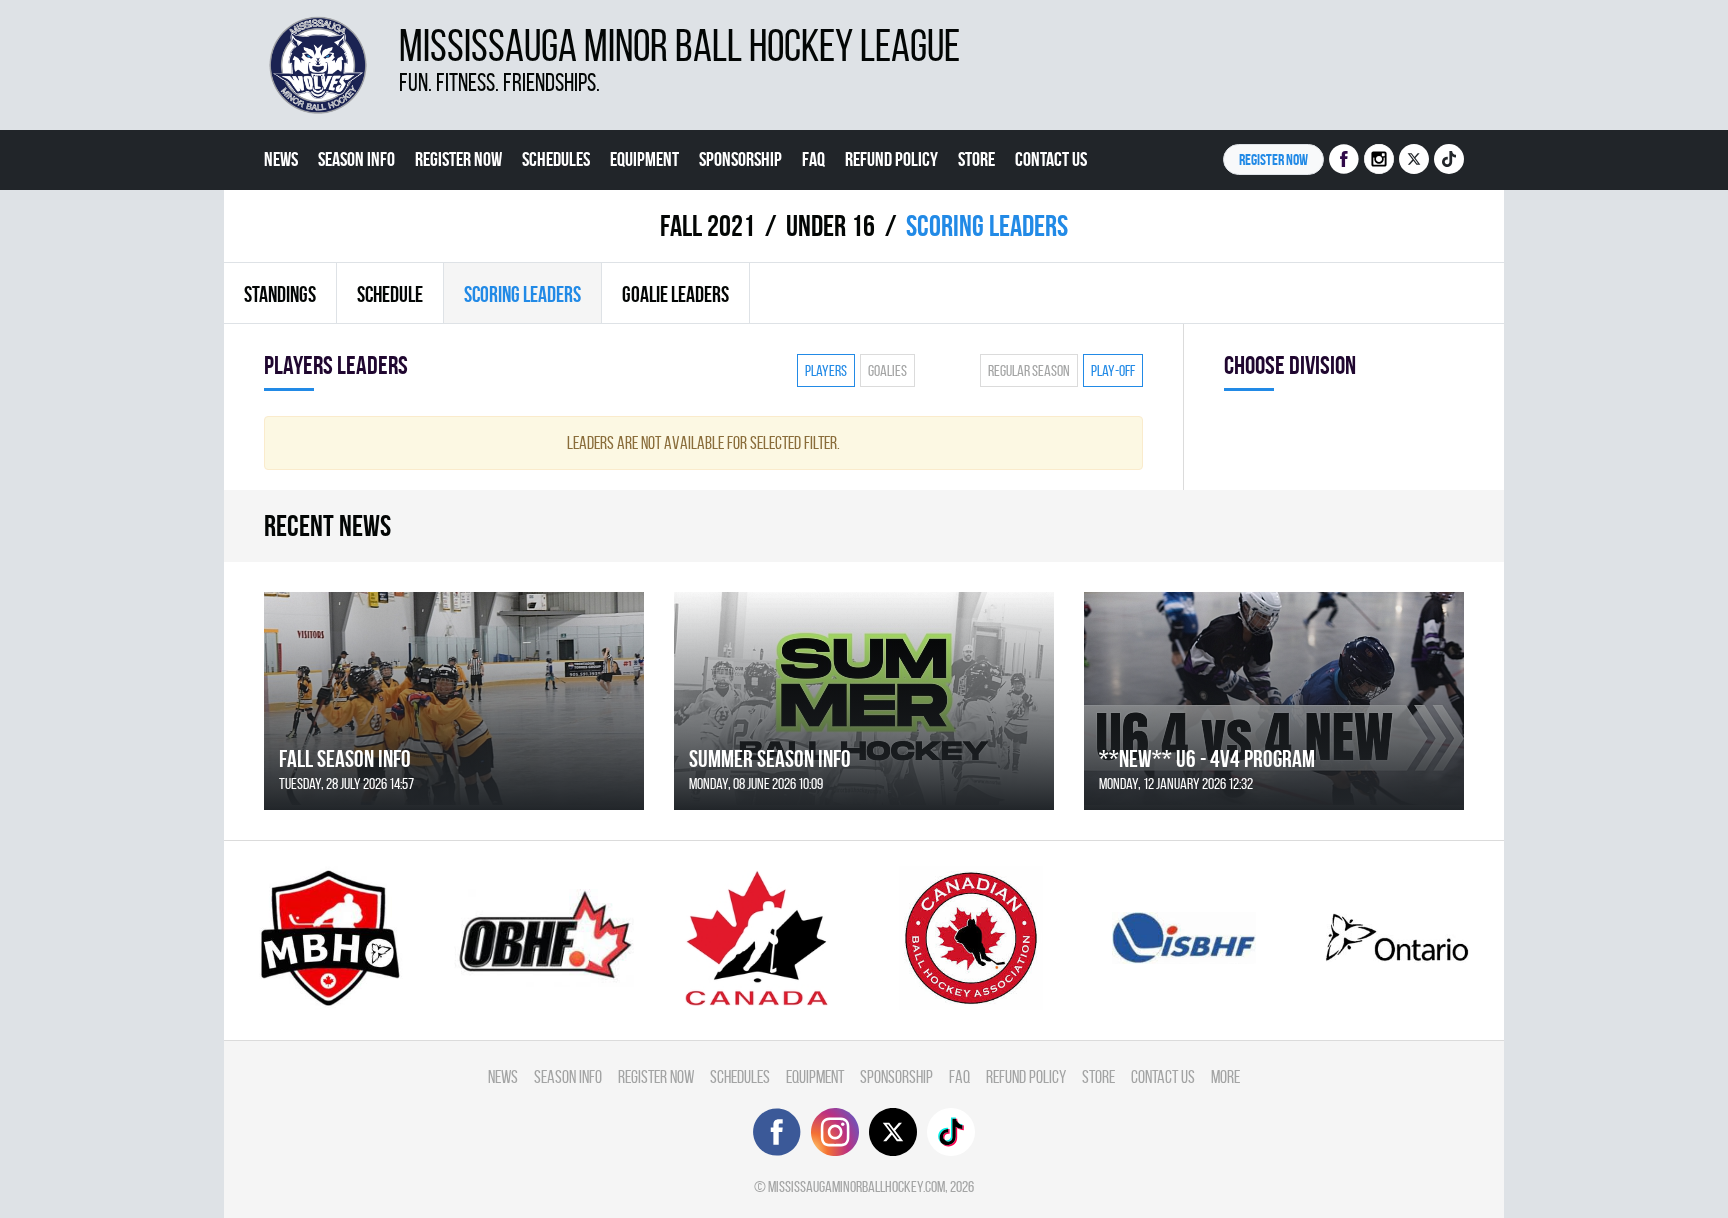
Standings (280, 294)
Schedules (556, 159)
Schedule (390, 294)
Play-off (1113, 370)
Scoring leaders (522, 294)
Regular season (1029, 370)
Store (976, 159)
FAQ (813, 159)
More (281, 219)
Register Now (458, 159)
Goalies (887, 370)
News (281, 159)
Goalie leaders (675, 294)
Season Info (356, 159)
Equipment (644, 159)
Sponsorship (740, 159)
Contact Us (1051, 159)
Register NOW (1273, 159)
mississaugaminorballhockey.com (856, 1186)
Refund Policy (891, 159)
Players (826, 370)
